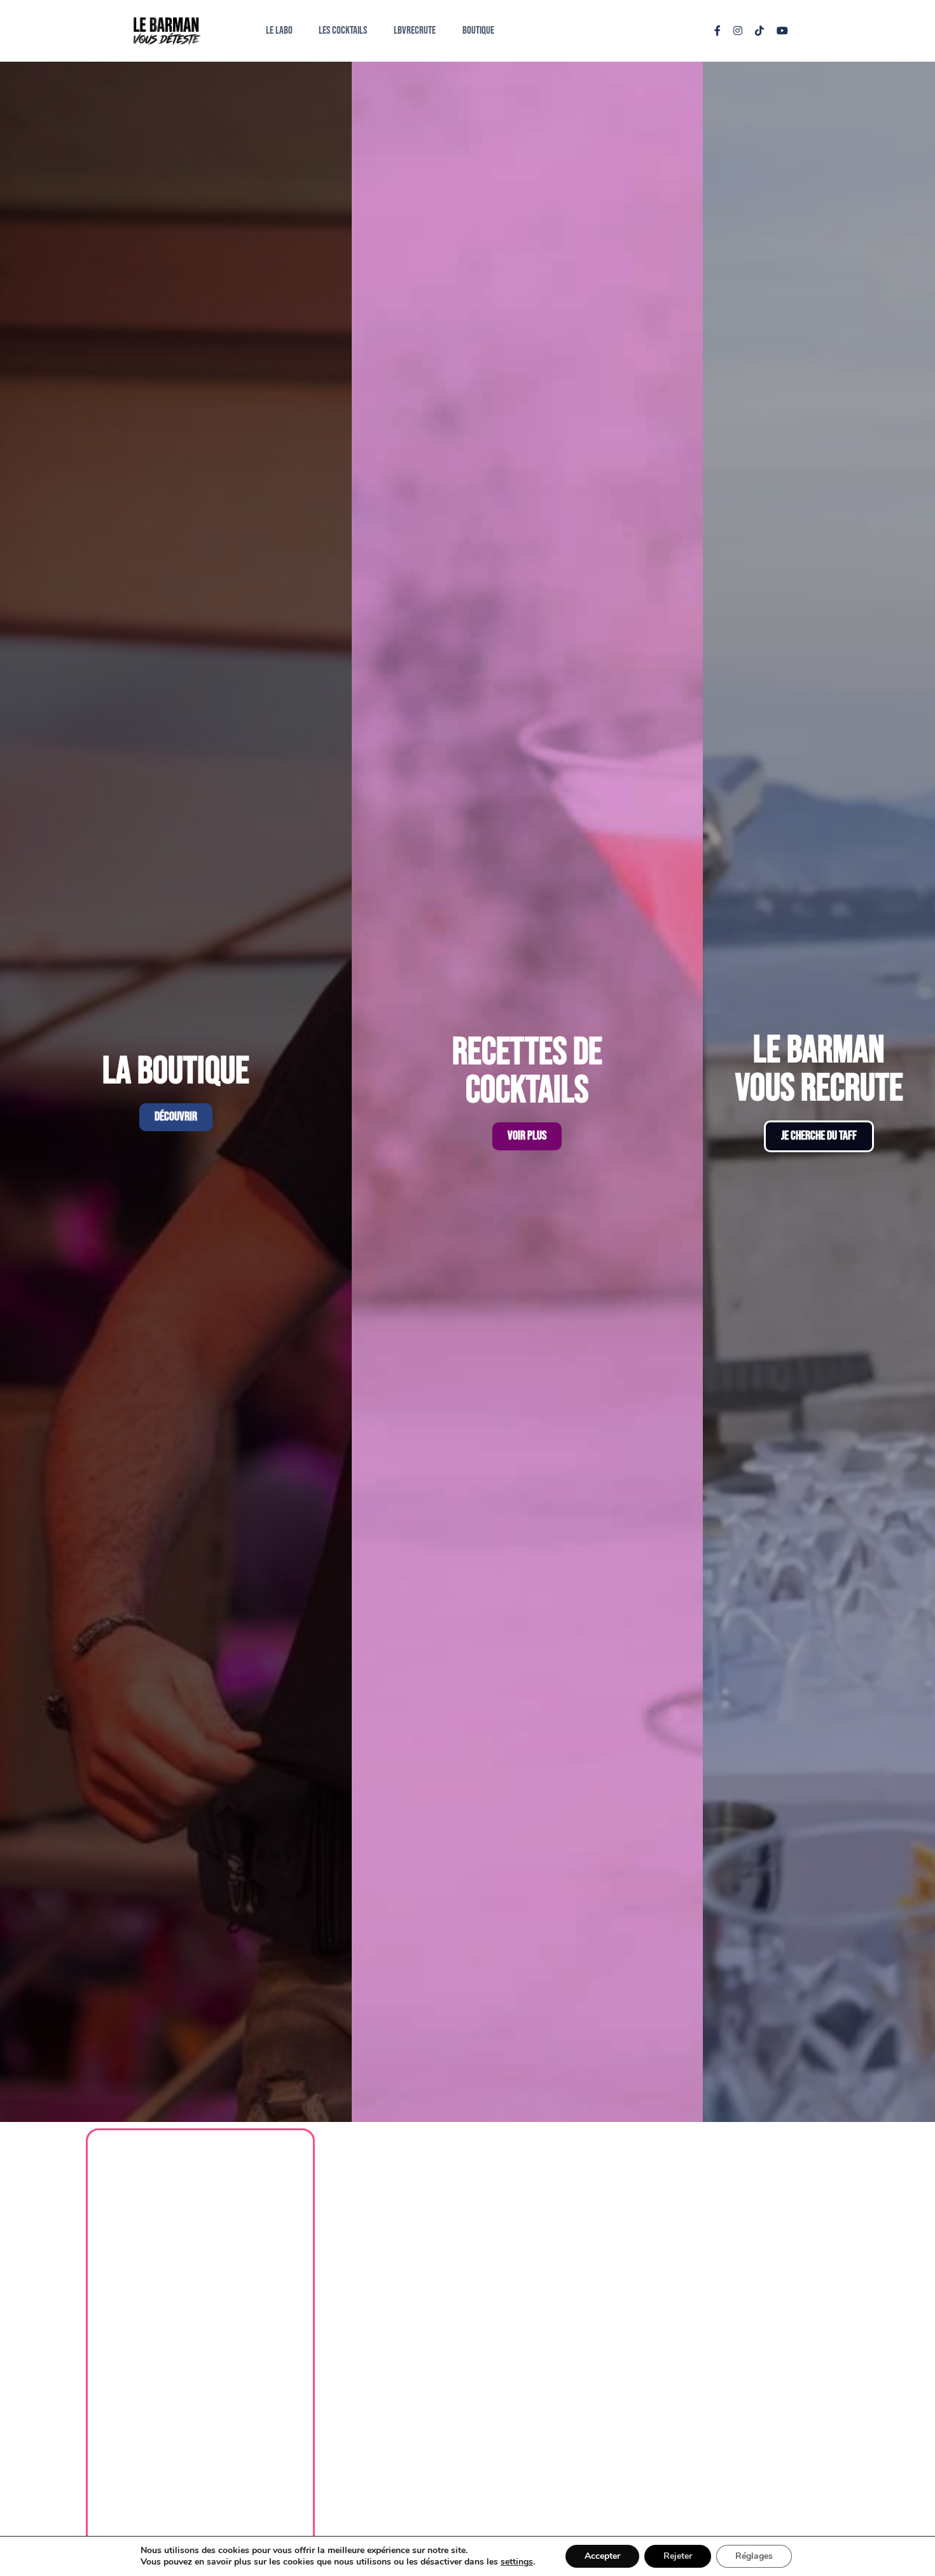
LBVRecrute (415, 31)
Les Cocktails (343, 31)
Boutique (478, 31)
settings (517, 2562)
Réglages (754, 2556)
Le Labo (279, 31)
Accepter (602, 2556)
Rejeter (678, 2556)
